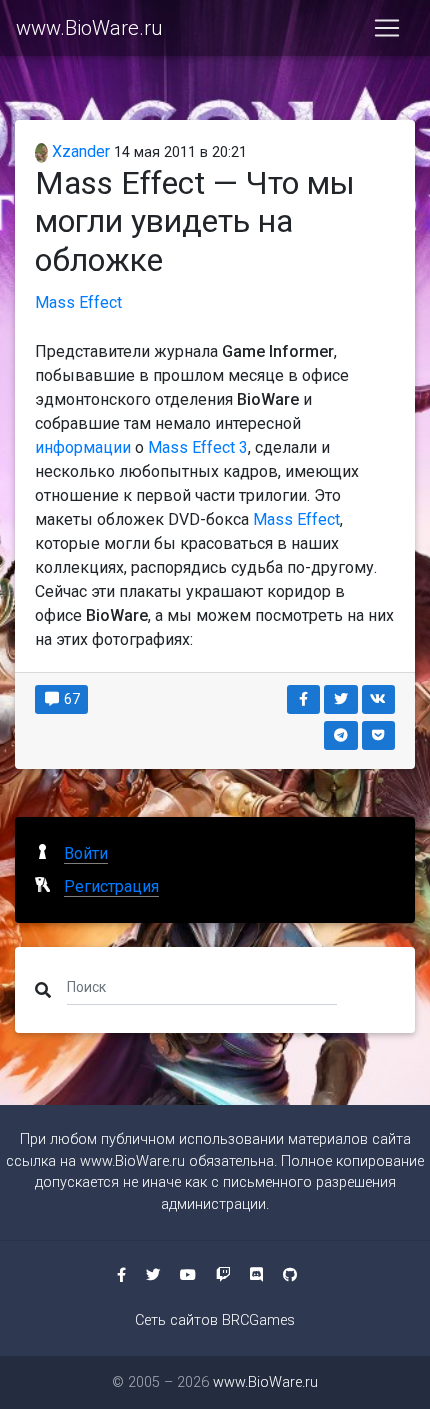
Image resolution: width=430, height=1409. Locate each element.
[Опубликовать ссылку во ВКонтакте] (379, 699)
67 (70, 699)
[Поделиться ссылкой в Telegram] (341, 735)
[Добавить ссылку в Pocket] (379, 735)
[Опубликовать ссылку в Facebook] (304, 699)
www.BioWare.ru (89, 28)
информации (83, 447)
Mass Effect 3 (198, 447)
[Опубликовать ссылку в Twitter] (341, 699)
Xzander (79, 151)
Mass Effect (78, 302)
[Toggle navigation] (387, 28)
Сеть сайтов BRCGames (215, 1320)
